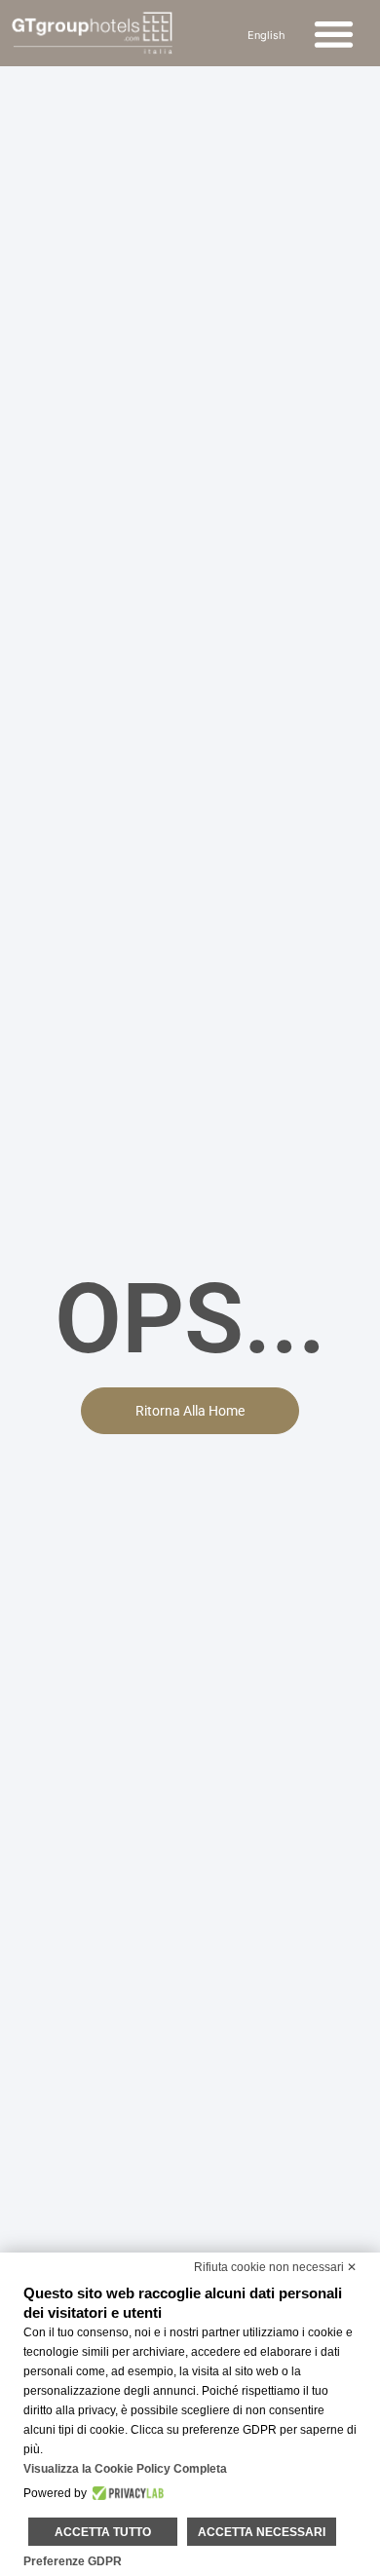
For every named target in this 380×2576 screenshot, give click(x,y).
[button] (335, 34)
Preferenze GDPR (73, 2561)
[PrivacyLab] (125, 2493)
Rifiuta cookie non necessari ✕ (275, 2267)
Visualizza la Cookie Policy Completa (125, 2469)
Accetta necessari (262, 2532)
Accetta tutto (103, 2532)
